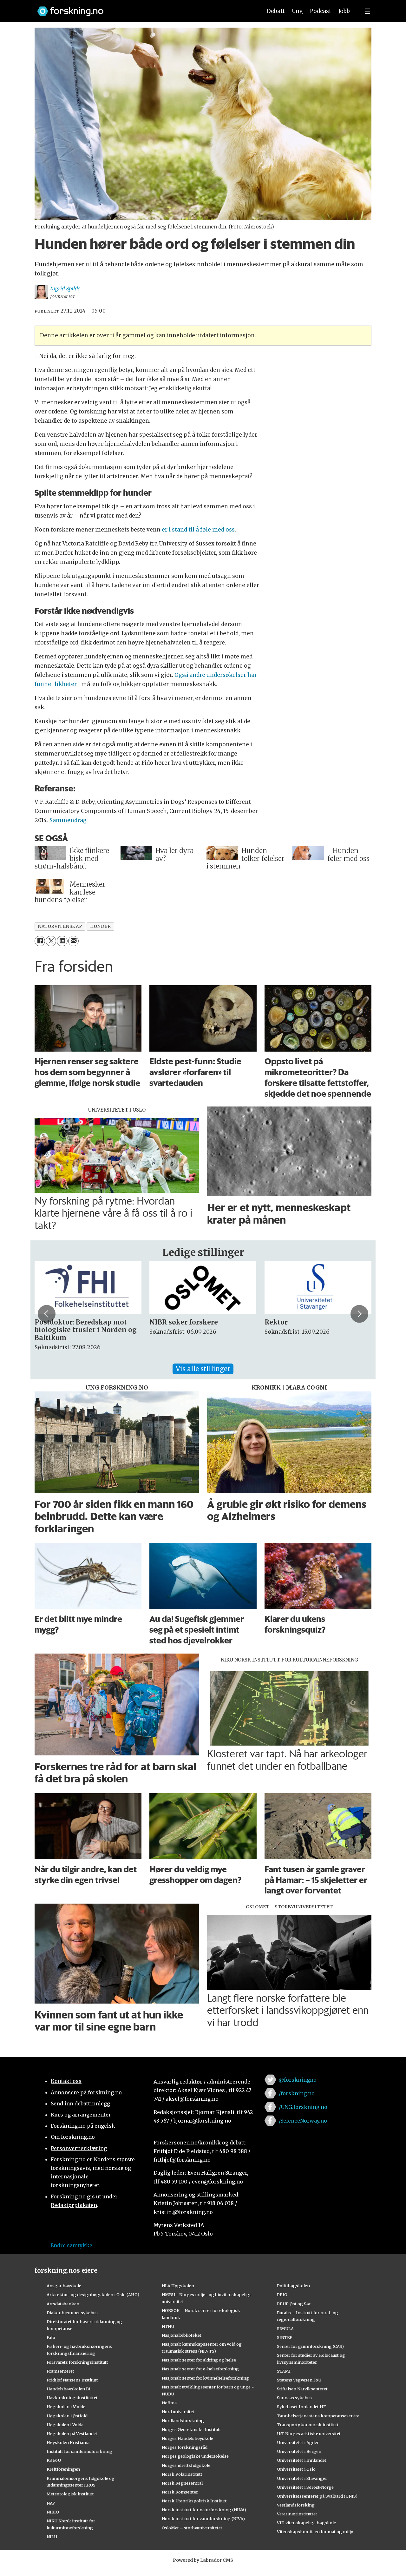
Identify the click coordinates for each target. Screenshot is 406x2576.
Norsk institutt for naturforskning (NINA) (204, 2510)
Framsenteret (60, 2371)
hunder (100, 926)
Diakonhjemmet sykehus (72, 2313)
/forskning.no (297, 2093)
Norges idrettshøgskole (186, 2465)
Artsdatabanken (63, 2304)
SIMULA (285, 2328)
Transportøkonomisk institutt (308, 2425)
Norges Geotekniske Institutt (191, 2429)
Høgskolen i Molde (66, 2407)
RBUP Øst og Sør (294, 2304)
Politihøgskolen (293, 2286)
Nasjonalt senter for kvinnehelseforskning (205, 2378)
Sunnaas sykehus (294, 2398)
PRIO (282, 2295)
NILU (52, 2537)
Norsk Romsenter (180, 2492)
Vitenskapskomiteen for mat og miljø (315, 2532)
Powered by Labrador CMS (203, 2560)
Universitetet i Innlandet (302, 2460)
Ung (297, 11)
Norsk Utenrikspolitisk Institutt (194, 2501)
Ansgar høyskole (64, 2286)
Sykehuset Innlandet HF (301, 2407)
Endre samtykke (71, 2245)
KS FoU (54, 2460)
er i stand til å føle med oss (198, 530)
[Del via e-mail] (73, 941)
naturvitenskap (60, 926)
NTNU (168, 2326)
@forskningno (298, 2080)
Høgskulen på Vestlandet (72, 2434)
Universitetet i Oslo (296, 2469)
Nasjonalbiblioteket (182, 2335)
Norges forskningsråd (185, 2447)
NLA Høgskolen (178, 2286)
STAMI (284, 2371)
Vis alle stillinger (203, 1369)
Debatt (276, 11)
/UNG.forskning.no (303, 2107)
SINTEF (285, 2337)
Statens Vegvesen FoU (299, 2380)
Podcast (321, 11)
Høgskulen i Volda (65, 2425)
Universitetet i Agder (298, 2442)
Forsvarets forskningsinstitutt (77, 2362)
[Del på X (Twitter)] (51, 941)
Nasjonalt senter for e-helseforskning (200, 2369)
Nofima (169, 2403)
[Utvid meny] (368, 11)
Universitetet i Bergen (299, 2451)
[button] (47, 1314)
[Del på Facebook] (40, 941)
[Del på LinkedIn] (62, 941)
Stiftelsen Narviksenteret (302, 2389)
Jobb (344, 11)
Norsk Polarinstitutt (182, 2474)
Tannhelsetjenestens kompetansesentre (318, 2416)
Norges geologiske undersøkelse (195, 2456)
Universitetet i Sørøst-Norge (305, 2487)
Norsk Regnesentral (182, 2483)
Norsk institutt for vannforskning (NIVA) (203, 2519)
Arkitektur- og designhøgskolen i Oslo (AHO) (93, 2295)
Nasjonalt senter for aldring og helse (199, 2360)
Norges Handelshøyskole (187, 2438)
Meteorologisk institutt (70, 2494)
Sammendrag (68, 820)
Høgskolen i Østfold (67, 2416)
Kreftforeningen (63, 2469)
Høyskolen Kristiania (68, 2442)
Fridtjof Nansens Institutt (72, 2380)
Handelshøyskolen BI (69, 2389)
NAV (51, 2503)
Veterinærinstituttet (297, 2514)
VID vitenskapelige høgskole (306, 2523)
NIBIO (53, 2512)
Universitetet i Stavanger (302, 2478)
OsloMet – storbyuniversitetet (192, 2528)
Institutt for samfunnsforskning (79, 2451)
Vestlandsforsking (296, 2505)
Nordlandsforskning (183, 2421)
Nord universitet (178, 2412)
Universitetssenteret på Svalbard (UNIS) (317, 2496)
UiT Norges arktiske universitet (309, 2434)
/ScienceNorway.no (303, 2121)
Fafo (51, 2337)
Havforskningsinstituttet (72, 2398)
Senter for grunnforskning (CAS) (310, 2346)
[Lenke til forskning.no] (144, 8)
